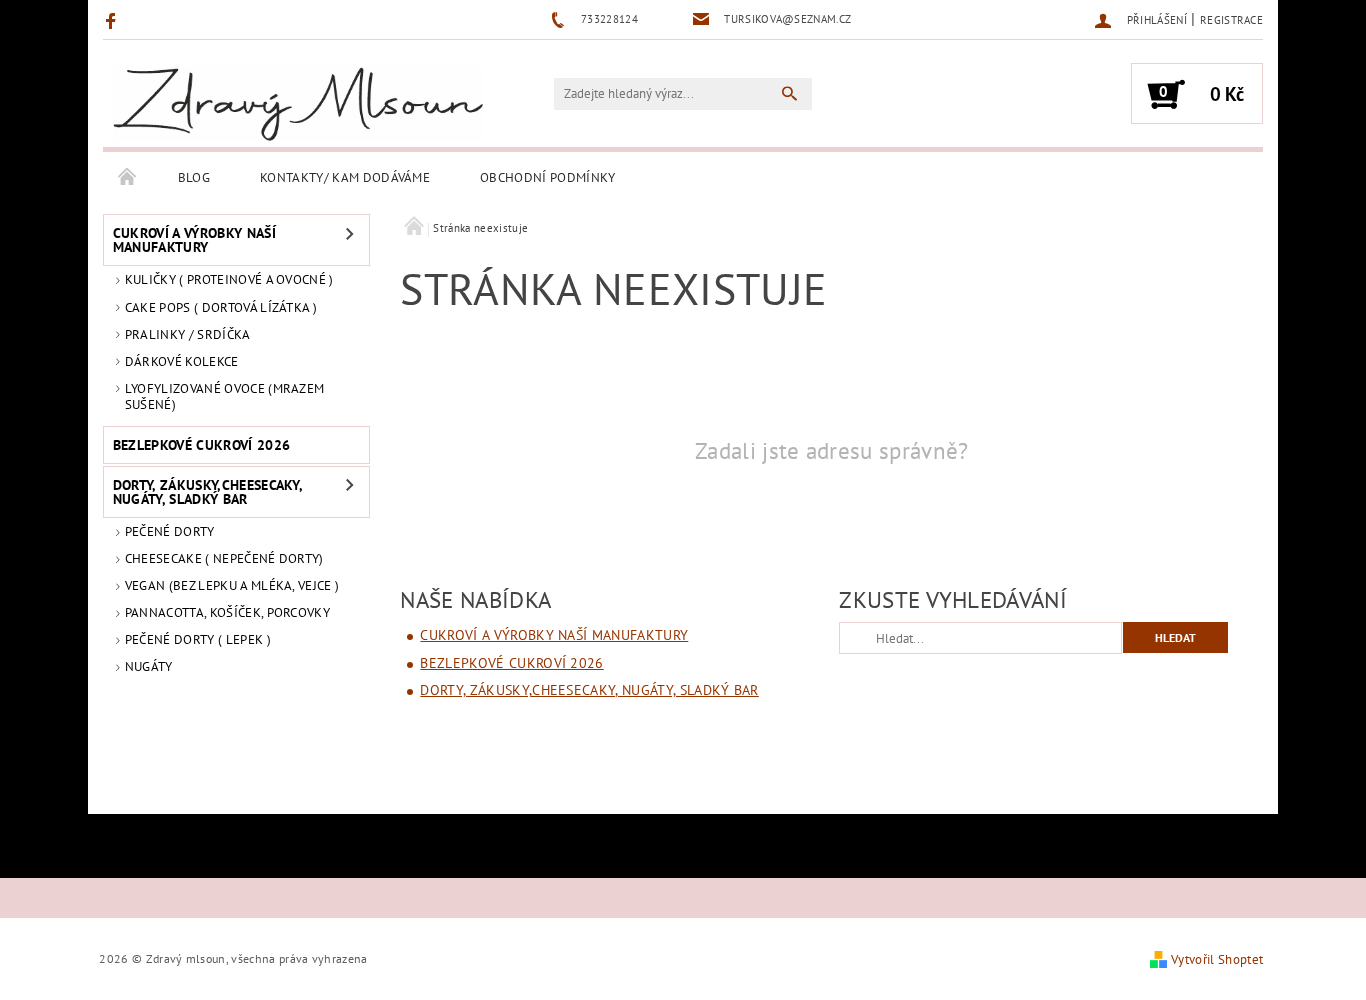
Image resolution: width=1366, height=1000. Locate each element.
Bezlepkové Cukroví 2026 (201, 445)
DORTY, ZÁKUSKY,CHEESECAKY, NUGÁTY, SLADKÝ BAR (208, 492)
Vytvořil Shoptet (1217, 959)
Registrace (1231, 20)
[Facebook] (113, 20)
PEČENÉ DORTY (170, 531)
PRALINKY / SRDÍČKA (188, 334)
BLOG (194, 177)
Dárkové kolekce (182, 361)
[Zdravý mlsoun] (298, 103)
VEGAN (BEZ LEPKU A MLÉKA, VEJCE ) (232, 585)
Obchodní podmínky (547, 177)
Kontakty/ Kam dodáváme (345, 177)
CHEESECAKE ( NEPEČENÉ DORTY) (224, 558)
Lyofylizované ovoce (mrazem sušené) (225, 396)
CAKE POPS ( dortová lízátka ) (221, 307)
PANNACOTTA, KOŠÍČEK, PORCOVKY (227, 612)
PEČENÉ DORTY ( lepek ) (198, 639)
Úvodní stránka (128, 178)
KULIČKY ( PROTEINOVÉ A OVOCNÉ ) (229, 279)
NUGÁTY (149, 666)
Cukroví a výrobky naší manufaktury (194, 240)
